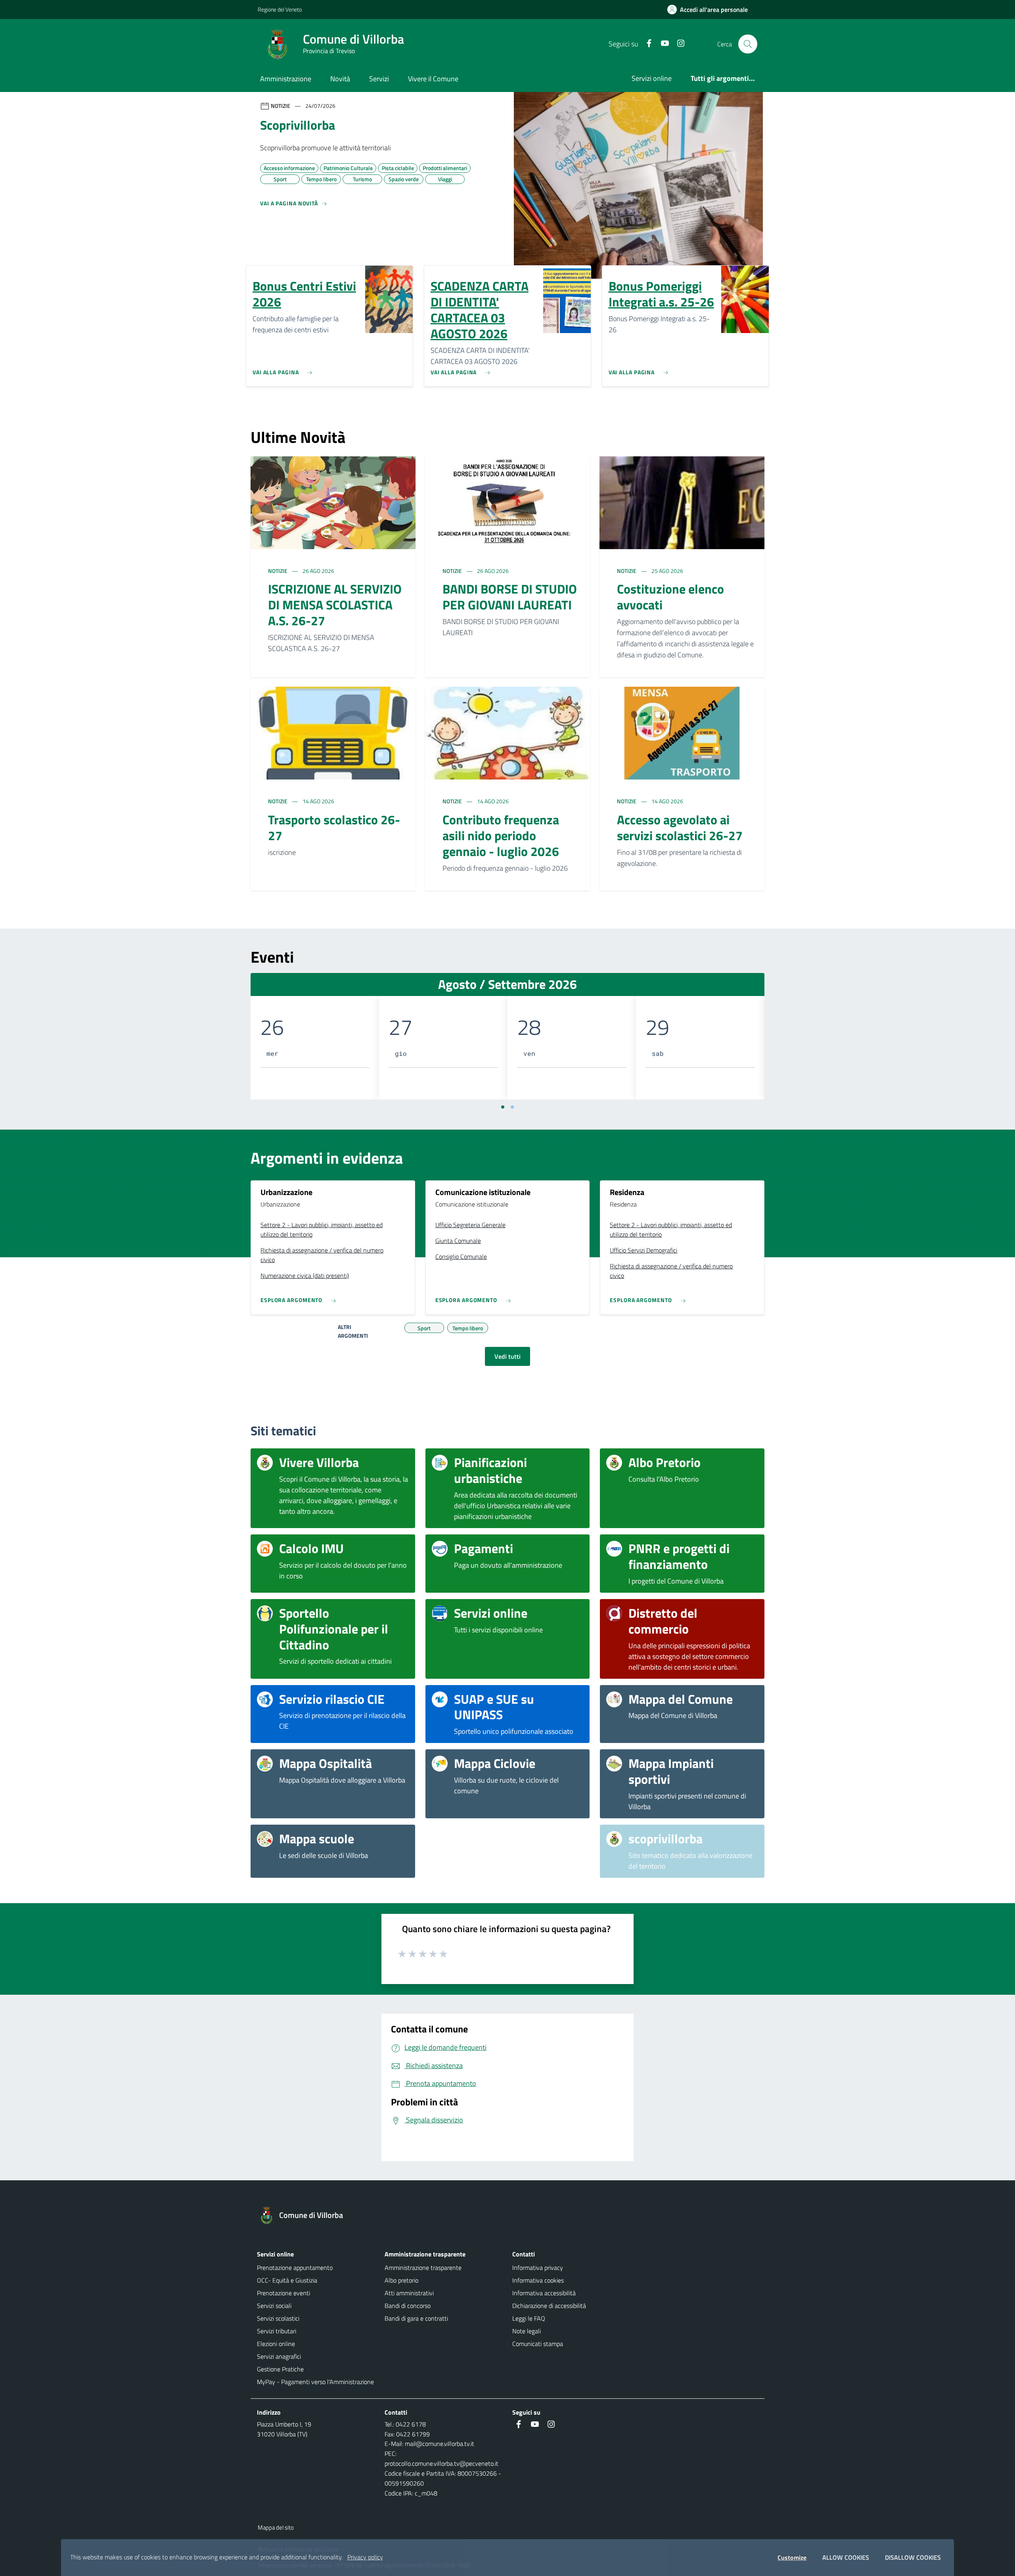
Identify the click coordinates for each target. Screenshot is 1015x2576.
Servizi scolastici (278, 2318)
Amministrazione (286, 79)
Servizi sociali (274, 2306)
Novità (340, 79)
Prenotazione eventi (283, 2293)
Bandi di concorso (408, 2306)
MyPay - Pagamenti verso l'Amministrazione (315, 2382)
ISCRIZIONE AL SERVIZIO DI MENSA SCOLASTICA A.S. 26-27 (335, 605)
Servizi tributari (277, 2331)
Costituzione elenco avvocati (670, 597)
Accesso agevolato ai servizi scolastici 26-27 (680, 827)
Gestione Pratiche (280, 2369)
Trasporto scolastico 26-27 (334, 827)
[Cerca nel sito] (748, 44)
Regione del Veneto (280, 9)
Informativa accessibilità (544, 2293)
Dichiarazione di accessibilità (549, 2306)
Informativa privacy (538, 2268)
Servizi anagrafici (279, 2356)
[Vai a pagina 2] (512, 1107)
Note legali (527, 2331)
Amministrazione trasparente (423, 2268)
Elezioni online (276, 2344)
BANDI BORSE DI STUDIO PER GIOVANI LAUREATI (510, 597)
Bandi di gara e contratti (416, 2318)
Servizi (379, 79)
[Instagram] (678, 44)
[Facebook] (646, 44)
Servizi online (652, 78)
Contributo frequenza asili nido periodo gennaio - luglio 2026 (501, 835)
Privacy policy (365, 2557)
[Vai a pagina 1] (503, 1107)
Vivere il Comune (433, 79)
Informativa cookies (538, 2280)
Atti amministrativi (409, 2293)
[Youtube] (662, 44)
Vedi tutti (507, 1356)
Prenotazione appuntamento (295, 2268)
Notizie (278, 571)
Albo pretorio (401, 2280)
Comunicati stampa (538, 2344)
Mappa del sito (276, 2527)
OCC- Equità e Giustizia (287, 2280)
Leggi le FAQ (529, 2318)
